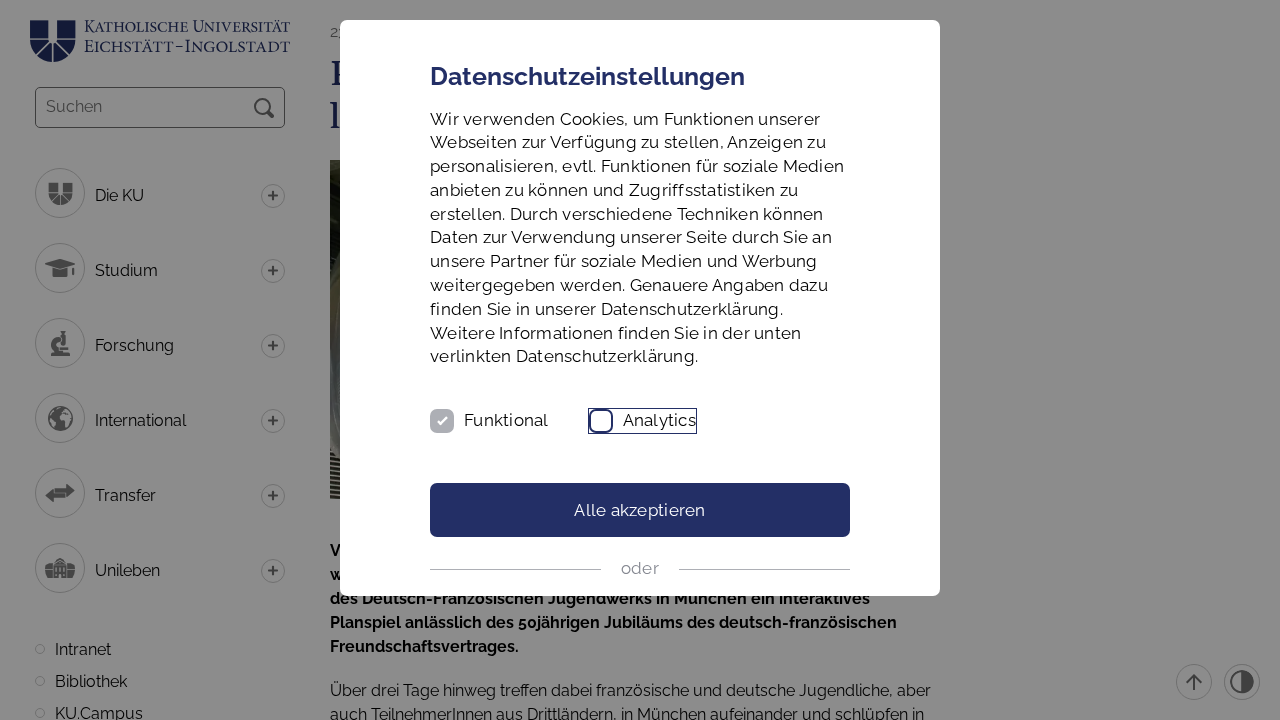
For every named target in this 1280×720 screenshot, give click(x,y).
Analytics (659, 420)
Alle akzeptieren (639, 510)
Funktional (506, 420)
